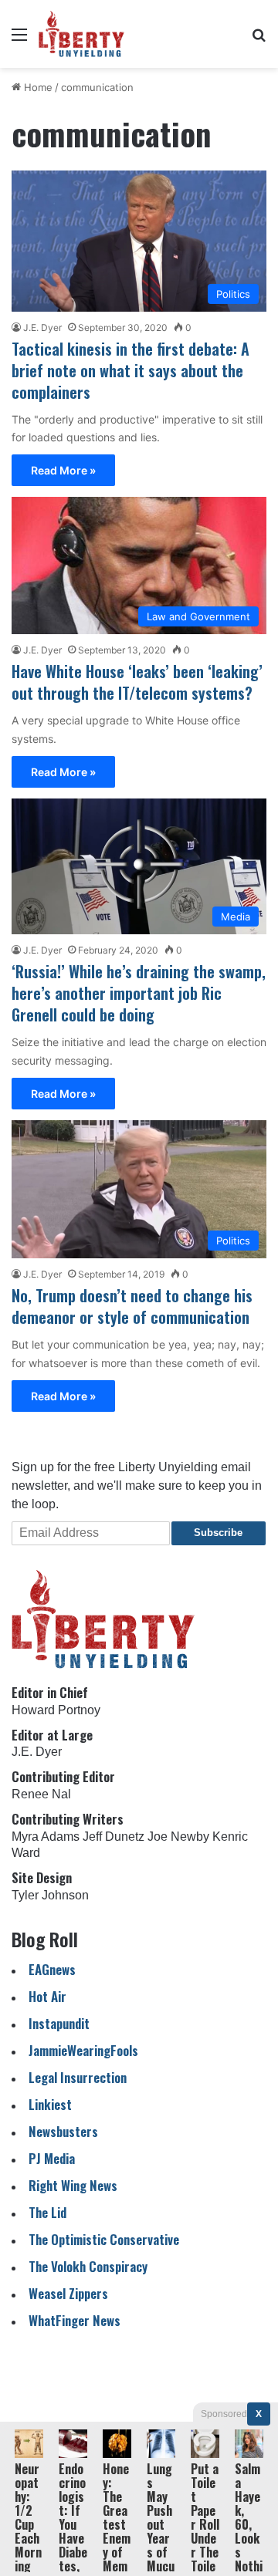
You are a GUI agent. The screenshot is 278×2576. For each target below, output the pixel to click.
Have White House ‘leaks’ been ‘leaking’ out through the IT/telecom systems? (137, 682)
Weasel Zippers (68, 2293)
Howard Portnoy (56, 1710)
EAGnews (52, 1969)
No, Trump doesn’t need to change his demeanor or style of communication (132, 1306)
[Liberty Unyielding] (81, 34)
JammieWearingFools (83, 2050)
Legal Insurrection (78, 2077)
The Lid (47, 2212)
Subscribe (218, 1533)
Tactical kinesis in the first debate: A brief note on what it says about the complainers (131, 370)
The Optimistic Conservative (104, 2239)
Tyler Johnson (50, 1895)
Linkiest (50, 2104)
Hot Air (47, 1996)
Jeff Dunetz (114, 1837)
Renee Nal (41, 1794)
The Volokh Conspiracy (88, 2266)
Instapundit (59, 2023)
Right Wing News (73, 2185)
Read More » (63, 470)
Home (37, 87)
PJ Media (52, 2158)
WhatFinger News (75, 2320)
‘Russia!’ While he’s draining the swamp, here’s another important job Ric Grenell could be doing (139, 993)
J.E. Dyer (42, 327)
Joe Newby (178, 1837)
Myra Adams (46, 1837)
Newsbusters (63, 2131)
